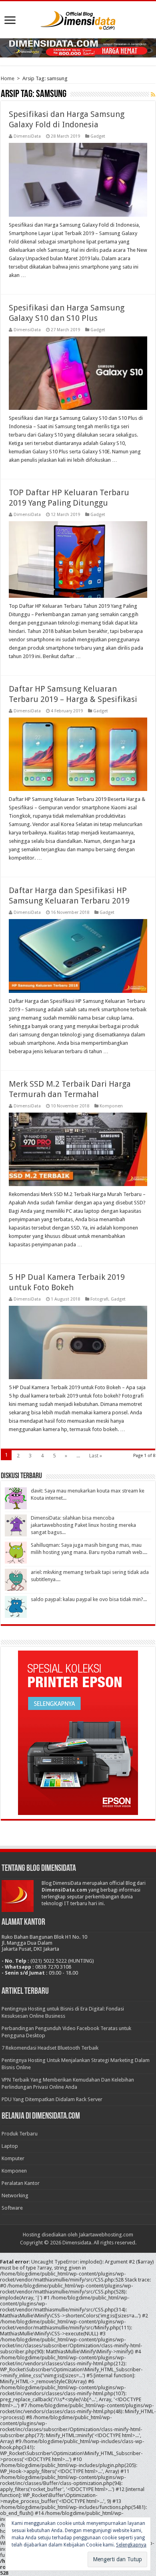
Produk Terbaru (20, 2134)
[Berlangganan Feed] (153, 95)
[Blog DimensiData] (78, 19)
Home (8, 78)
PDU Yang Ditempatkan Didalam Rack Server (52, 2099)
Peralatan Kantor (21, 2183)
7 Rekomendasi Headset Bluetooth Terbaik (50, 2048)
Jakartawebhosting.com (106, 2235)
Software (12, 2208)
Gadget (98, 136)
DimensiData (27, 136)
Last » (96, 1456)
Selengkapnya (131, 2545)
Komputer (13, 2158)
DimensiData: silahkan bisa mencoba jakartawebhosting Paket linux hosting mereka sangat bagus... (83, 1525)
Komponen (111, 1106)
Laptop (10, 2146)
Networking (15, 2195)
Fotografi (99, 1299)
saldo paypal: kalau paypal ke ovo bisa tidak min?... (89, 1599)
